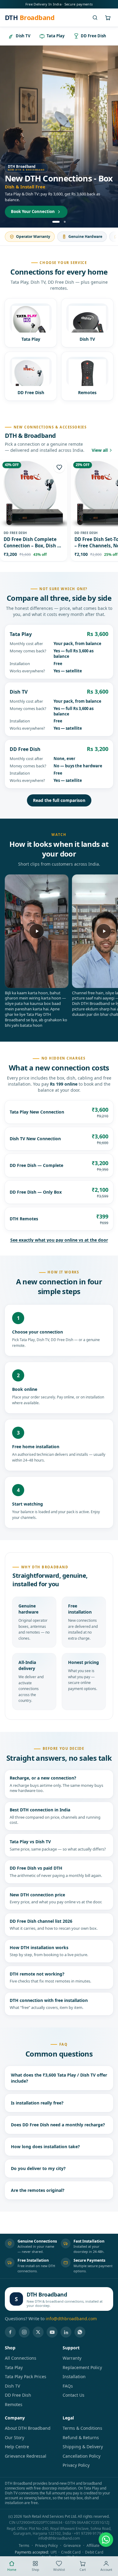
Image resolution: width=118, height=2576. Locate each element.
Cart (83, 2570)
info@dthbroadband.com (71, 2319)
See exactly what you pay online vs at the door (59, 1240)
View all (100, 450)
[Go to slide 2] (65, 222)
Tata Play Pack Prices (26, 2377)
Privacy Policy (76, 2465)
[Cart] (108, 18)
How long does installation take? (45, 2147)
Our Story (15, 2437)
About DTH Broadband (28, 2428)
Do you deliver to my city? (38, 2168)
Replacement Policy (82, 2367)
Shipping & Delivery (83, 2447)
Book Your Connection (33, 211)
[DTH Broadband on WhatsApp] (80, 2332)
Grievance (72, 2546)
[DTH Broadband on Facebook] (10, 2332)
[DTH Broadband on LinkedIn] (66, 2332)
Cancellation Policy (82, 2456)
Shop (35, 2570)
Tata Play (14, 2367)
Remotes (14, 2404)
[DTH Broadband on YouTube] (52, 2332)
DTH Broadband (47, 2294)
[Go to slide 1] (56, 222)
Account (106, 2570)
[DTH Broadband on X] (38, 2332)
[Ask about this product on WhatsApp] (106, 2540)
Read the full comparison (59, 800)
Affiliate (93, 2546)
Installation (74, 2377)
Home (12, 2570)
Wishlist (59, 2570)
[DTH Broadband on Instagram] (24, 2332)
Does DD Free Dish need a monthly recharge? (58, 2125)
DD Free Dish (18, 2395)
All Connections (21, 2358)
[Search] (95, 18)
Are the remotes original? (38, 2190)
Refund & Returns (81, 2437)
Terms (24, 2546)
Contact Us (74, 2395)
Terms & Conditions (82, 2428)
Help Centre (17, 2447)
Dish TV (12, 2386)
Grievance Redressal (26, 2456)
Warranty (72, 2358)
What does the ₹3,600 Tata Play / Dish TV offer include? (59, 2078)
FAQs (68, 2386)
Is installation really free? (37, 2103)
